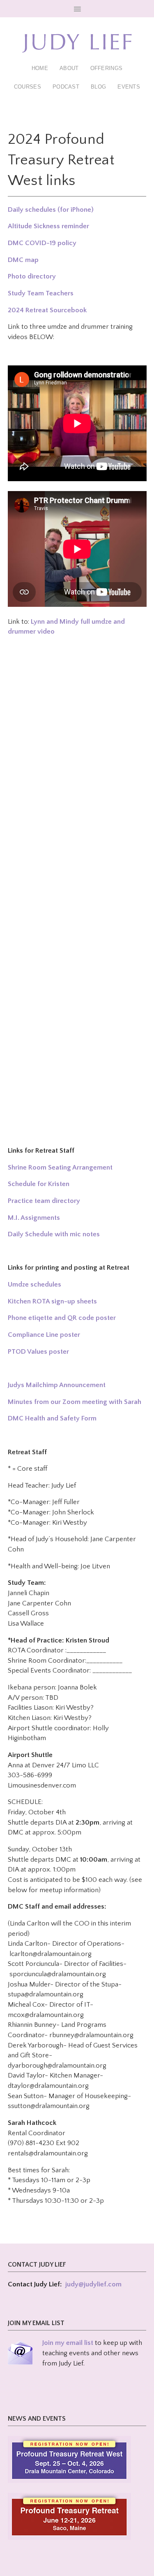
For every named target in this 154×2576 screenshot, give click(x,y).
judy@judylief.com (93, 2284)
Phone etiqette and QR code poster (62, 1318)
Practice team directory (44, 1201)
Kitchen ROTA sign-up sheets (52, 1301)
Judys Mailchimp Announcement (57, 1385)
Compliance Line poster (44, 1335)
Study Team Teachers (41, 293)
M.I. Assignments (34, 1218)
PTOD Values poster (38, 1352)
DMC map (23, 260)
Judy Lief (77, 43)
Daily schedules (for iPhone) (51, 210)
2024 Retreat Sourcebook (47, 310)
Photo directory (32, 276)
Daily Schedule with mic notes (54, 1234)
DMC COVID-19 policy (42, 243)
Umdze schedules (34, 1284)
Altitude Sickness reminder (48, 226)
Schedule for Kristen (39, 1184)
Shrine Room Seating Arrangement (60, 1168)
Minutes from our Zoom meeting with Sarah (75, 1402)
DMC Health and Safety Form (52, 1418)
